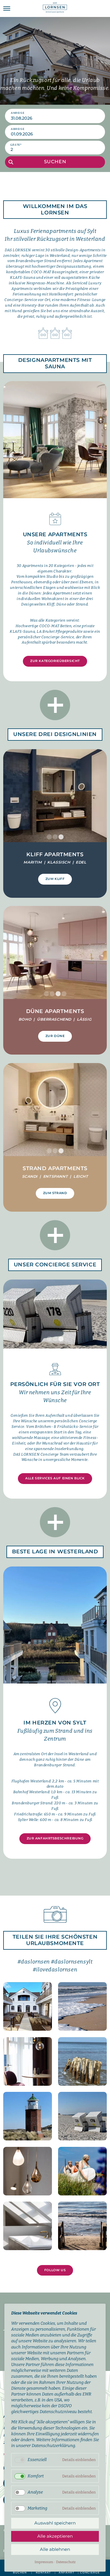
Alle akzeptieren (55, 2536)
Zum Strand (55, 1193)
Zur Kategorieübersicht (55, 661)
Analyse (35, 2492)
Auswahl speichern (55, 2523)
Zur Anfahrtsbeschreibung (55, 1838)
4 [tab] (64, 994)
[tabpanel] (55, 796)
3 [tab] (61, 837)
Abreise (18, 129)
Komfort (36, 2476)
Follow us (55, 2270)
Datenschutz (66, 2562)
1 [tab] (49, 837)
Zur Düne (55, 1036)
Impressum (44, 2562)
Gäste (16, 145)
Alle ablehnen (55, 2549)
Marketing (37, 2508)
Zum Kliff (55, 879)
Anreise (18, 113)
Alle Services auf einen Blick (55, 1478)
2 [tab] (55, 837)
